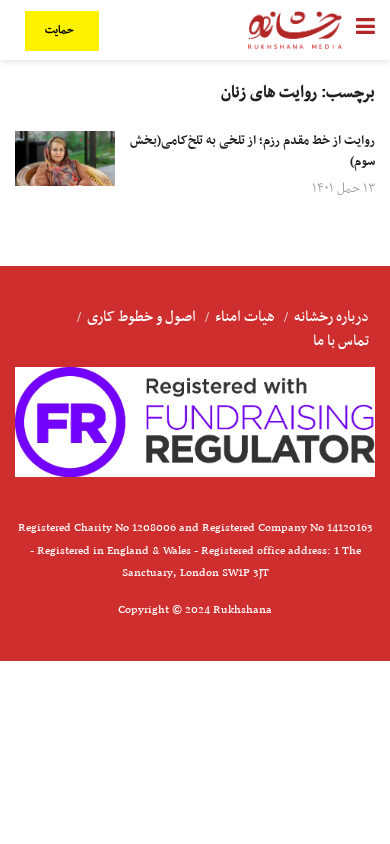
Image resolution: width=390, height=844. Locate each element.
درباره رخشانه (331, 317)
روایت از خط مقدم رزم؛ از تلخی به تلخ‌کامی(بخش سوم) (252, 151)
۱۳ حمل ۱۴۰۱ (343, 188)
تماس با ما (341, 341)
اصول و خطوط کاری (141, 317)
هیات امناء (245, 317)
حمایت (61, 30)
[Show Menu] (365, 30)
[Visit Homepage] (295, 30)
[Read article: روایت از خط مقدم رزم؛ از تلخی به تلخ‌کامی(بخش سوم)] (65, 158)
